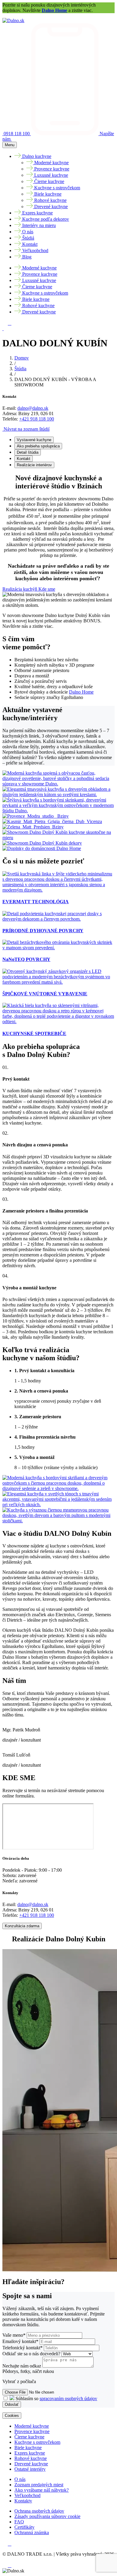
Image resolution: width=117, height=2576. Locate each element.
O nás (20, 2479)
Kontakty (23, 2501)
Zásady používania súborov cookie (47, 2516)
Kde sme (47, 589)
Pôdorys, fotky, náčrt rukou (28, 2371)
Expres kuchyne (30, 2453)
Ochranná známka (32, 2532)
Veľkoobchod (27, 2495)
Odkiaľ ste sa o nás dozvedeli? (32, 2354)
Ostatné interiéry (30, 2469)
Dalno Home (54, 10)
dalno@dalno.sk (33, 408)
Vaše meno (14, 2335)
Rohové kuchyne (31, 2458)
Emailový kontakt (20, 2341)
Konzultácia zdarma (22, 1926)
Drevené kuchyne (31, 2464)
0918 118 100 (17, 134)
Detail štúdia (28, 452)
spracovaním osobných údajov (68, 2398)
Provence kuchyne (32, 2431)
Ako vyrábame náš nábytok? (42, 2490)
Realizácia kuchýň (20, 589)
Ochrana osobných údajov (39, 2511)
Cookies (12, 2416)
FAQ (19, 2522)
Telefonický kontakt (22, 2348)
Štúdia (20, 369)
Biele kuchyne (28, 2448)
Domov (22, 358)
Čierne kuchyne (29, 2437)
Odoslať (12, 2404)
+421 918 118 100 (37, 419)
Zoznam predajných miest (39, 2485)
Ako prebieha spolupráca (38, 446)
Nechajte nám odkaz (22, 2366)
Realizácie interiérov (34, 465)
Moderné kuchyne (32, 2426)
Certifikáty (24, 2527)
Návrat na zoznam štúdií (26, 429)
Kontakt (24, 459)
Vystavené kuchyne (34, 440)
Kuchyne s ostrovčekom (37, 2442)
